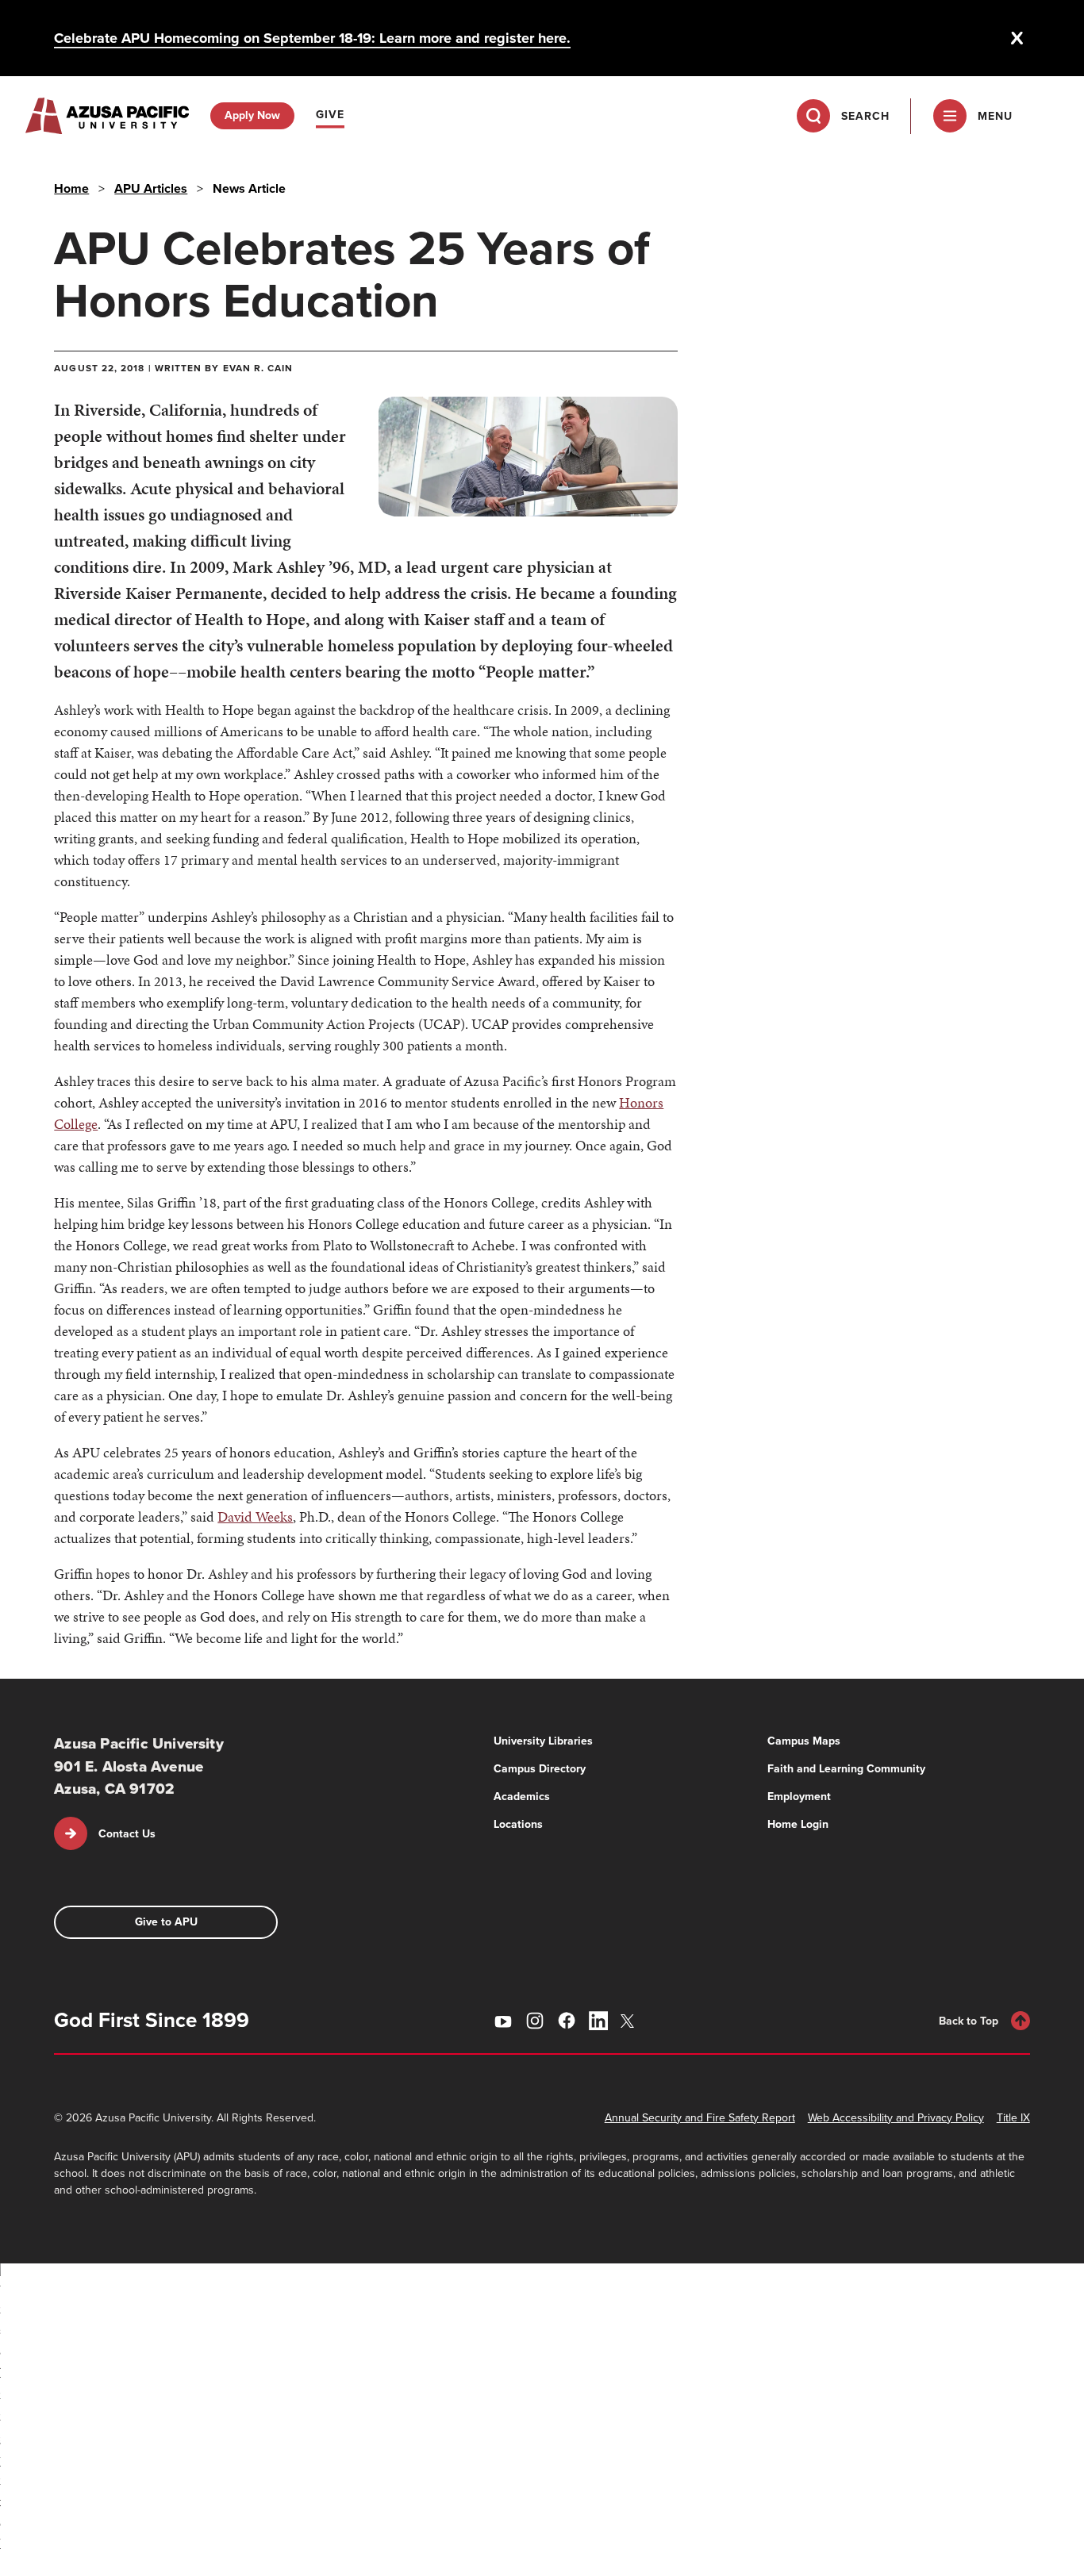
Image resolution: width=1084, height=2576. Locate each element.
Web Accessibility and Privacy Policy (896, 2118)
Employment (799, 1797)
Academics (522, 1797)
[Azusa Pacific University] (107, 116)
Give (330, 115)
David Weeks (255, 1516)
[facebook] (567, 2021)
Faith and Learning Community (846, 1769)
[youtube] (503, 2021)
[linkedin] (598, 2021)
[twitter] (630, 2021)
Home (71, 188)
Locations (518, 1824)
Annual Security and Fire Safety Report (700, 2118)
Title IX (1013, 2118)
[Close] (1017, 38)
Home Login (798, 1824)
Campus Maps (804, 1741)
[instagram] (535, 2021)
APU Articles (151, 188)
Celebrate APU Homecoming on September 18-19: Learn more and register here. (312, 38)
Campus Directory (540, 1769)
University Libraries (543, 1741)
